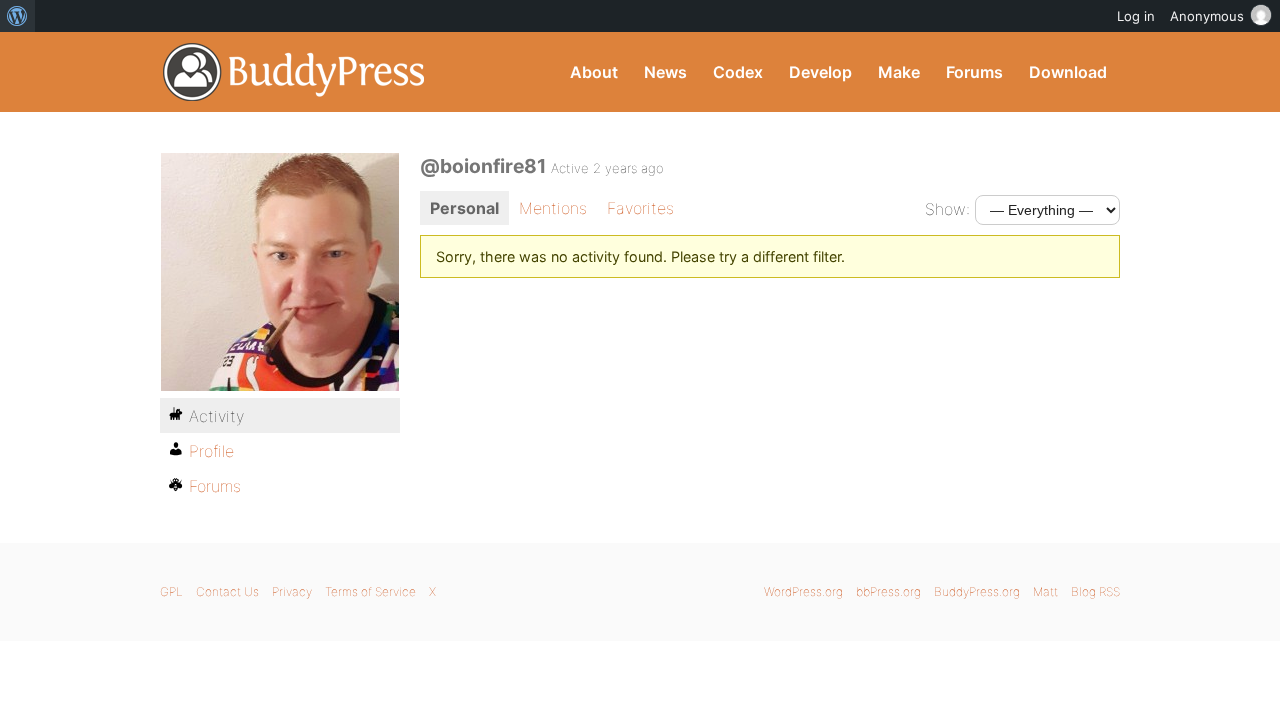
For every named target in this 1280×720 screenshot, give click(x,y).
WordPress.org (803, 591)
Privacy (292, 591)
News (665, 72)
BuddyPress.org (294, 72)
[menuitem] (17, 16)
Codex (738, 72)
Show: (947, 209)
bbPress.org (888, 591)
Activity (216, 416)
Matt (1045, 591)
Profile (211, 451)
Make (899, 72)
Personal (464, 208)
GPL (171, 591)
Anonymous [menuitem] (1207, 16)
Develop (820, 72)
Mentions (553, 208)
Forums (974, 72)
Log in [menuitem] (1136, 16)
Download (1068, 72)
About (594, 72)
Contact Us (227, 591)
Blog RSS (1095, 591)
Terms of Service (370, 591)
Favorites (640, 208)
